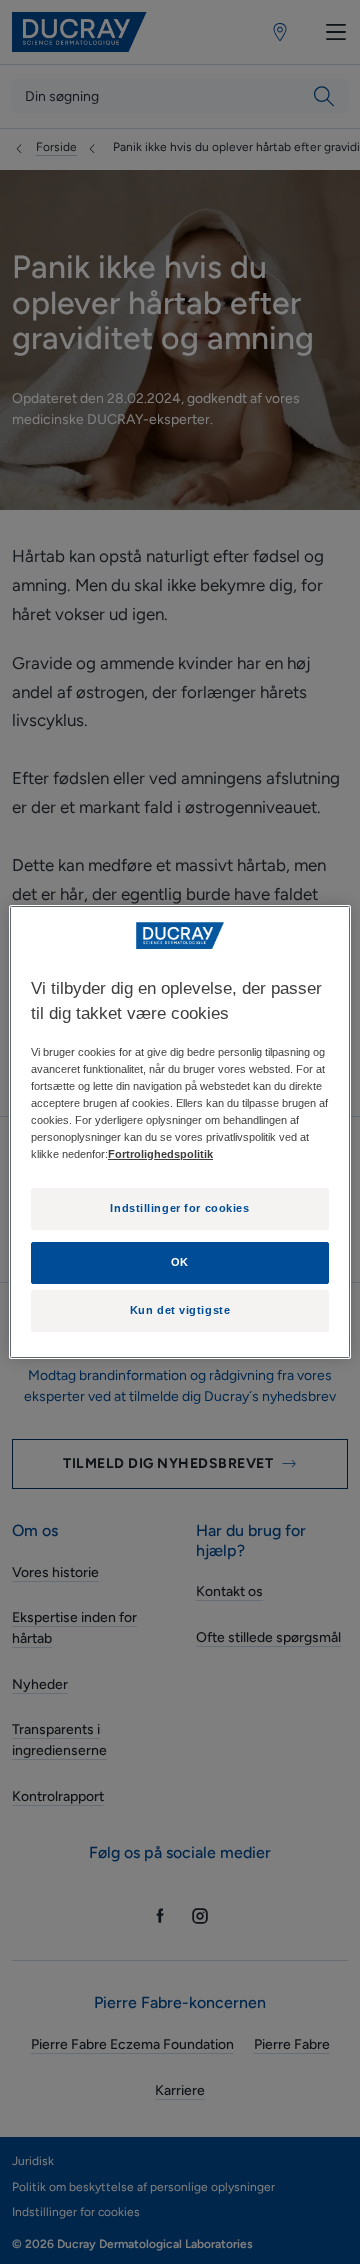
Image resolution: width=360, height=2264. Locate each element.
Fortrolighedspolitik (160, 1154)
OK (180, 1262)
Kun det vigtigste (180, 1310)
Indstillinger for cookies (179, 1208)
